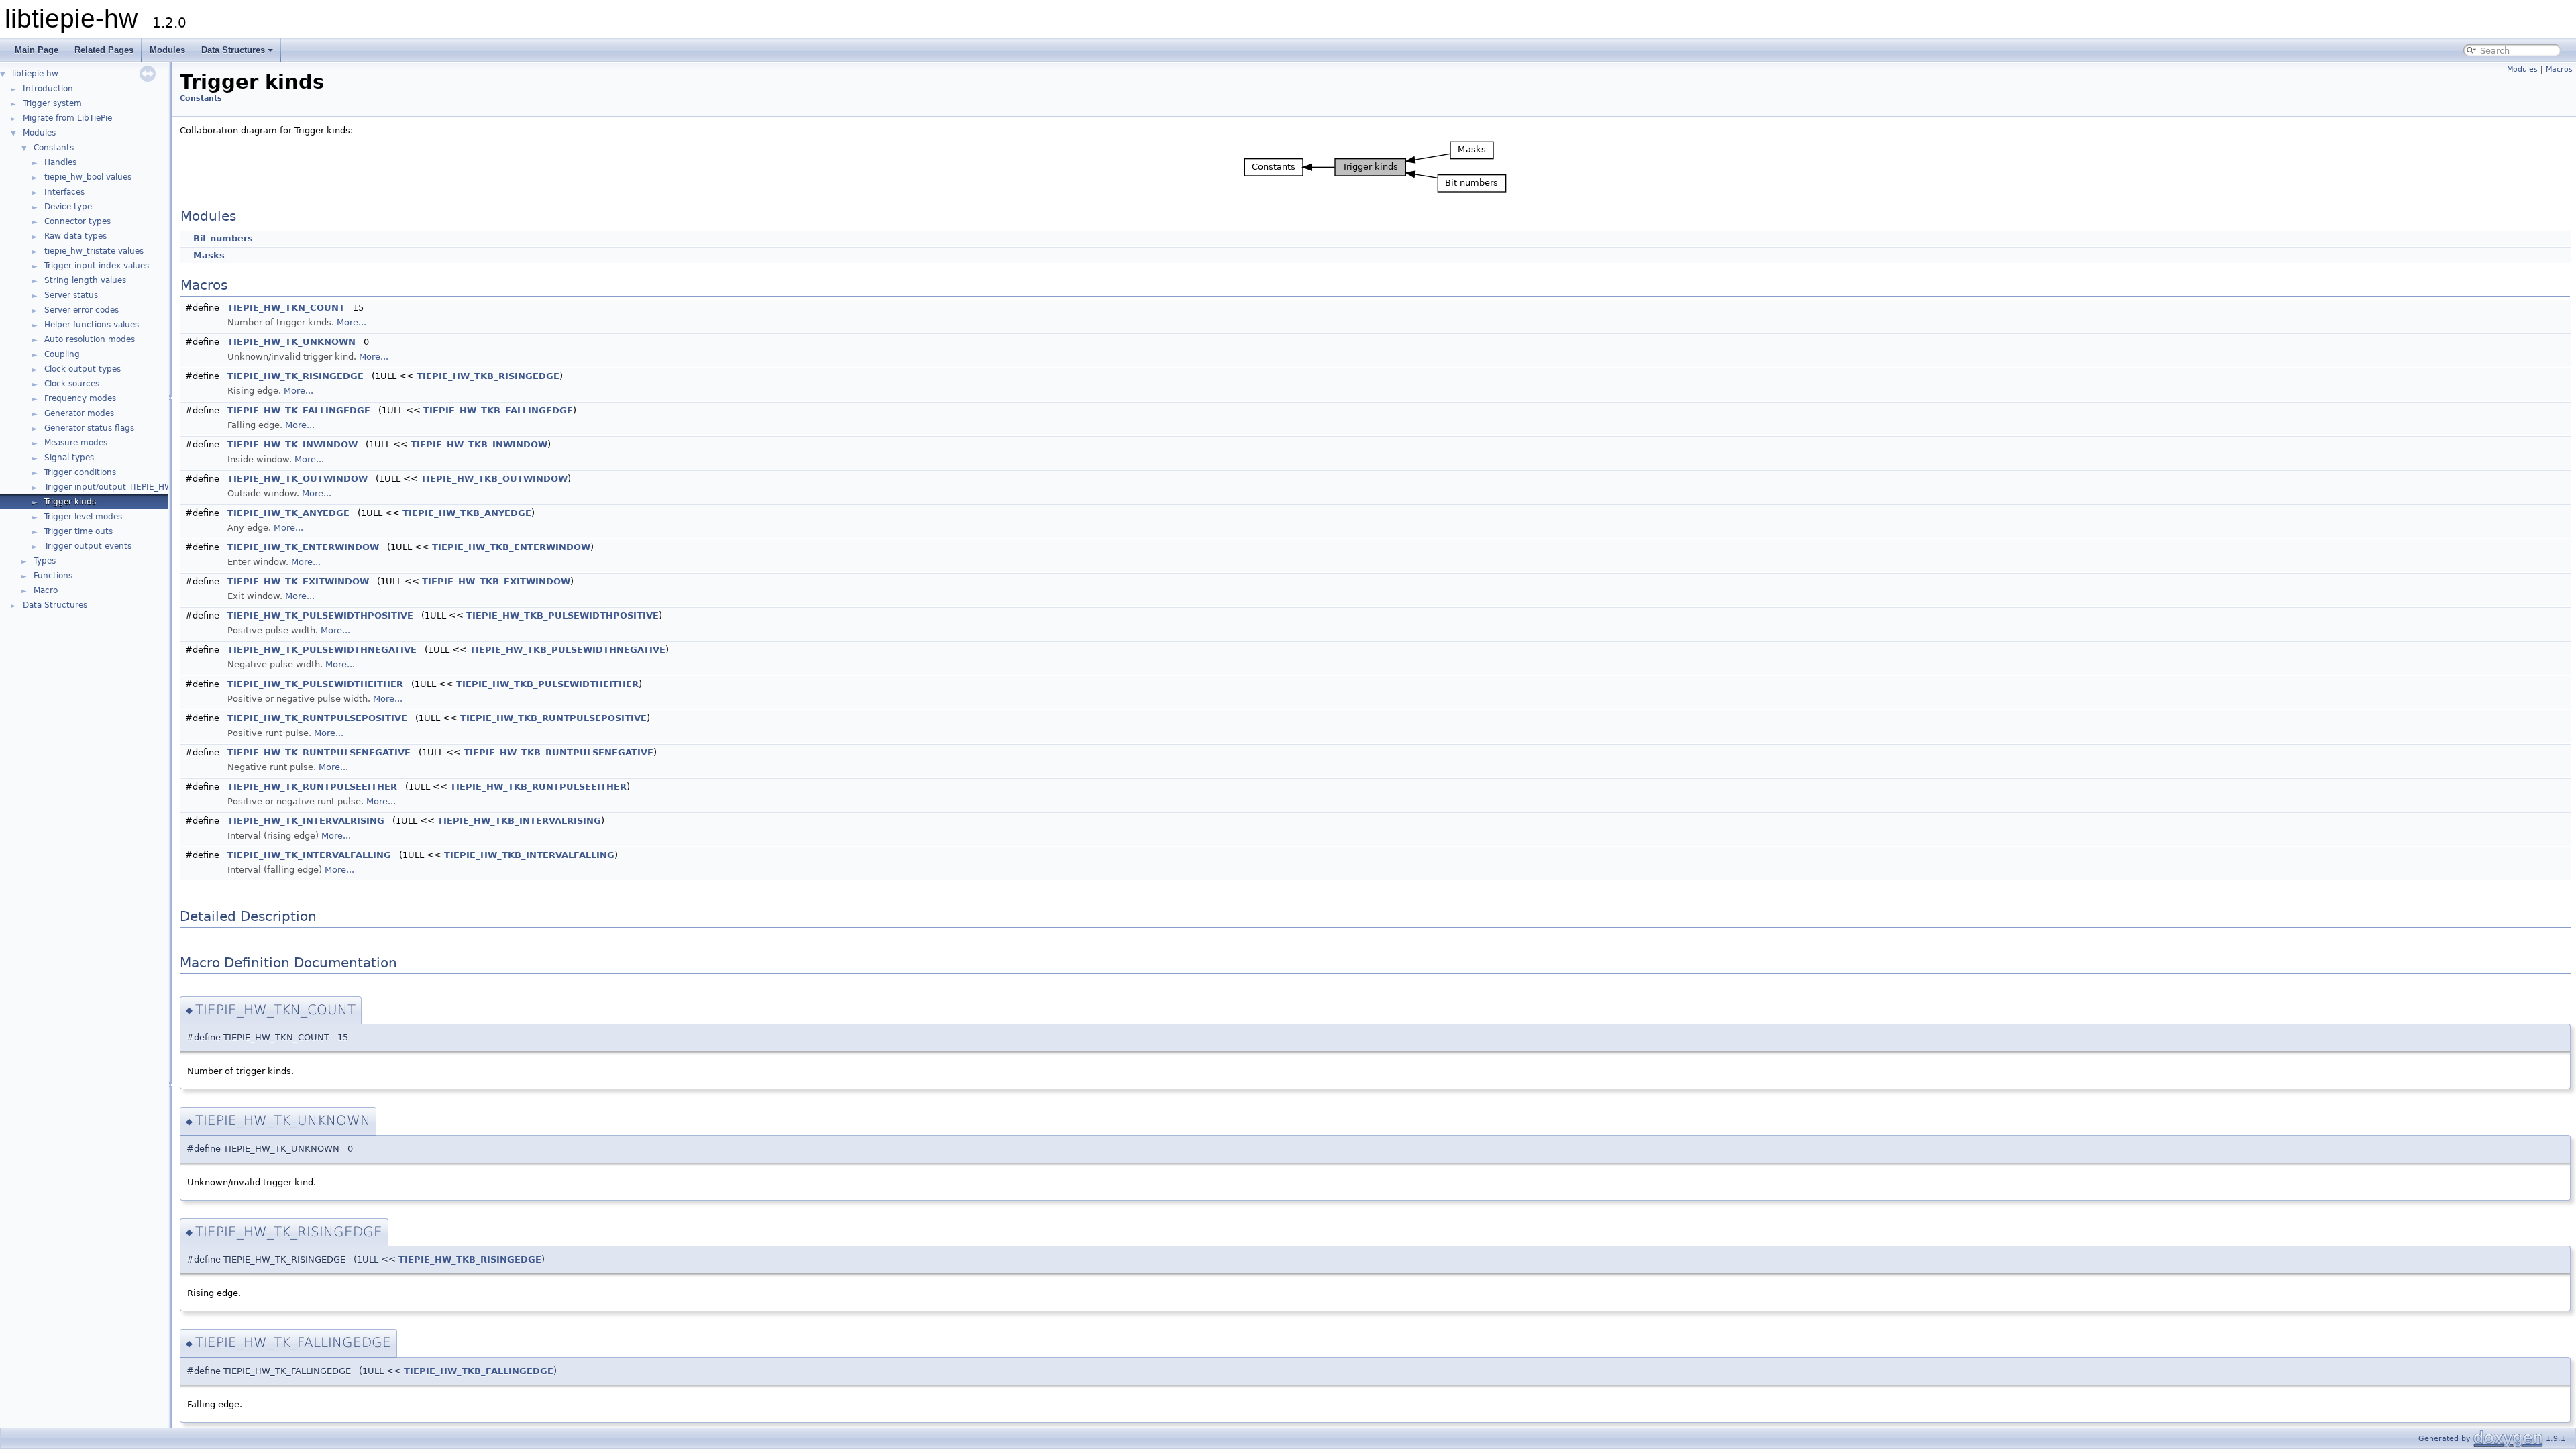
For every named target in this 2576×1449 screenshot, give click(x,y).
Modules (167, 50)
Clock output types (83, 369)
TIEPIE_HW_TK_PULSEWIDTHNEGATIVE (322, 650)
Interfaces (64, 192)
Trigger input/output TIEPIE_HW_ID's (118, 487)
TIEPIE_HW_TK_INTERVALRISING (306, 821)
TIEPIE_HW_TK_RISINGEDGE (296, 376)
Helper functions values (92, 325)
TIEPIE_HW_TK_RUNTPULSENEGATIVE (319, 752)
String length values (85, 280)
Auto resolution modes (90, 339)
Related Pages (104, 50)
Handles (60, 162)
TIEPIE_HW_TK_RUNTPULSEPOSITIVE (317, 718)
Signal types (69, 458)
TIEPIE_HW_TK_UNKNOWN (291, 342)
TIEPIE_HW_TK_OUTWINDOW (298, 479)
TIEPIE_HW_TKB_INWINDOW (479, 444)
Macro (46, 590)
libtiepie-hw (35, 74)
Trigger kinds (70, 502)
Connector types (77, 221)
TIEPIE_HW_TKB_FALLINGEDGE (498, 410)
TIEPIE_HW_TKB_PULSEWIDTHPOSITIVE (562, 615)
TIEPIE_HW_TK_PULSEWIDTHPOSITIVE (320, 615)
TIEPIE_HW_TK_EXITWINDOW (298, 581)
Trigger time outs (78, 531)
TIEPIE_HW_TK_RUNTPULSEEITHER (312, 787)
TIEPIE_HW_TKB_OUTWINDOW (494, 479)
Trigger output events (88, 546)
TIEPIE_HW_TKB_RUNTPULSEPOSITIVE (553, 718)
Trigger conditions (80, 472)
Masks (209, 255)
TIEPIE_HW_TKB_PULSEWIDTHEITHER (547, 684)
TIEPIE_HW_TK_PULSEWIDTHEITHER (315, 684)
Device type (68, 207)
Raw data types (75, 236)
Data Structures (233, 50)
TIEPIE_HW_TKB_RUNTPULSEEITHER (538, 787)
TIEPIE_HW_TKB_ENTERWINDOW (511, 547)
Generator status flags (89, 428)
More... (352, 322)
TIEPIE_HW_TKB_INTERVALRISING (519, 821)
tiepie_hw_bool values (88, 177)
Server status (71, 295)
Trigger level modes (83, 517)
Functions (53, 576)
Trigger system (52, 103)
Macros (2559, 69)
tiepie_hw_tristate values (94, 251)
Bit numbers (223, 238)
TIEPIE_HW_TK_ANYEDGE (288, 513)
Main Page (37, 50)
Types (45, 561)
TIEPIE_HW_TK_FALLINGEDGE (299, 410)
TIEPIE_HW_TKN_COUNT (286, 308)
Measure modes (76, 443)
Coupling (62, 354)
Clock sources (72, 384)
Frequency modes (80, 398)
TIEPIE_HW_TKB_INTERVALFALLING (529, 855)
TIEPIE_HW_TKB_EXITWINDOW (496, 581)
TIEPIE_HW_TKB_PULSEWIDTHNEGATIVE (568, 650)
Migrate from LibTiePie (67, 118)
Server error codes (82, 310)
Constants (54, 148)
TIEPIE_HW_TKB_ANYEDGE (467, 513)
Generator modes (79, 413)
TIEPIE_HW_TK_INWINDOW (292, 444)
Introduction (48, 89)
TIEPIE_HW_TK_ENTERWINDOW (303, 547)
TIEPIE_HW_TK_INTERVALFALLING (309, 855)
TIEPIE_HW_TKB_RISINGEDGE (488, 376)
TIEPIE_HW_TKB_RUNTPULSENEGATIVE (558, 752)
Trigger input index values (97, 266)
